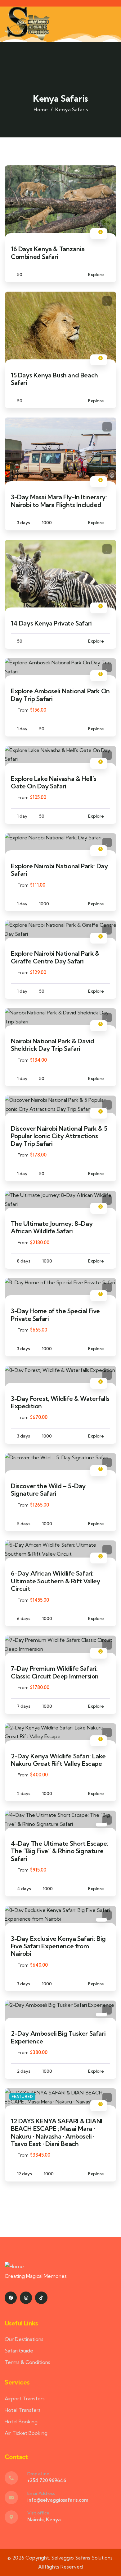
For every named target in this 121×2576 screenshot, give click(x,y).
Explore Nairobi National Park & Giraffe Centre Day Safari (55, 957)
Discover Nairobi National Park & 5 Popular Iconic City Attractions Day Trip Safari (59, 1136)
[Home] (14, 2267)
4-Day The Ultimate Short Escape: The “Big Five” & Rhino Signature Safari (60, 1851)
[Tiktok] (41, 2298)
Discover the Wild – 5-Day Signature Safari (48, 1490)
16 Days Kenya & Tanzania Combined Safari (48, 253)
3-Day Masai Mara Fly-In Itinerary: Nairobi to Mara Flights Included (59, 501)
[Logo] (27, 26)
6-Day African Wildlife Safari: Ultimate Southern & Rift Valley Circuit (56, 1581)
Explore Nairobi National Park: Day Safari (59, 870)
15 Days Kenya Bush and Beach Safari (54, 379)
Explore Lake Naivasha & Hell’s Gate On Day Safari (54, 782)
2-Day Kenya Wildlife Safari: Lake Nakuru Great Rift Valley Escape (58, 1760)
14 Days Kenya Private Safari (51, 623)
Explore (96, 275)
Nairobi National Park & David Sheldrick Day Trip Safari (52, 1045)
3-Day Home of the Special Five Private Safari (55, 1315)
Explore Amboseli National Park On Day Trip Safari (60, 695)
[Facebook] (11, 2298)
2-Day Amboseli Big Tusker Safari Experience (58, 2037)
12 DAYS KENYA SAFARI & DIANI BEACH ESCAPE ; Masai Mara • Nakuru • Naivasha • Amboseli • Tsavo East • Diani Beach (57, 2132)
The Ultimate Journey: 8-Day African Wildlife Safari (52, 1227)
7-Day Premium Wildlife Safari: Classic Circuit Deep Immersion (55, 1672)
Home (41, 109)
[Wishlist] (107, 175)
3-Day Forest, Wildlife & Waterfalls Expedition (60, 1402)
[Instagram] (26, 2298)
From (23, 710)
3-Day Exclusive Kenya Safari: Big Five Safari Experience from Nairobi (58, 1946)
